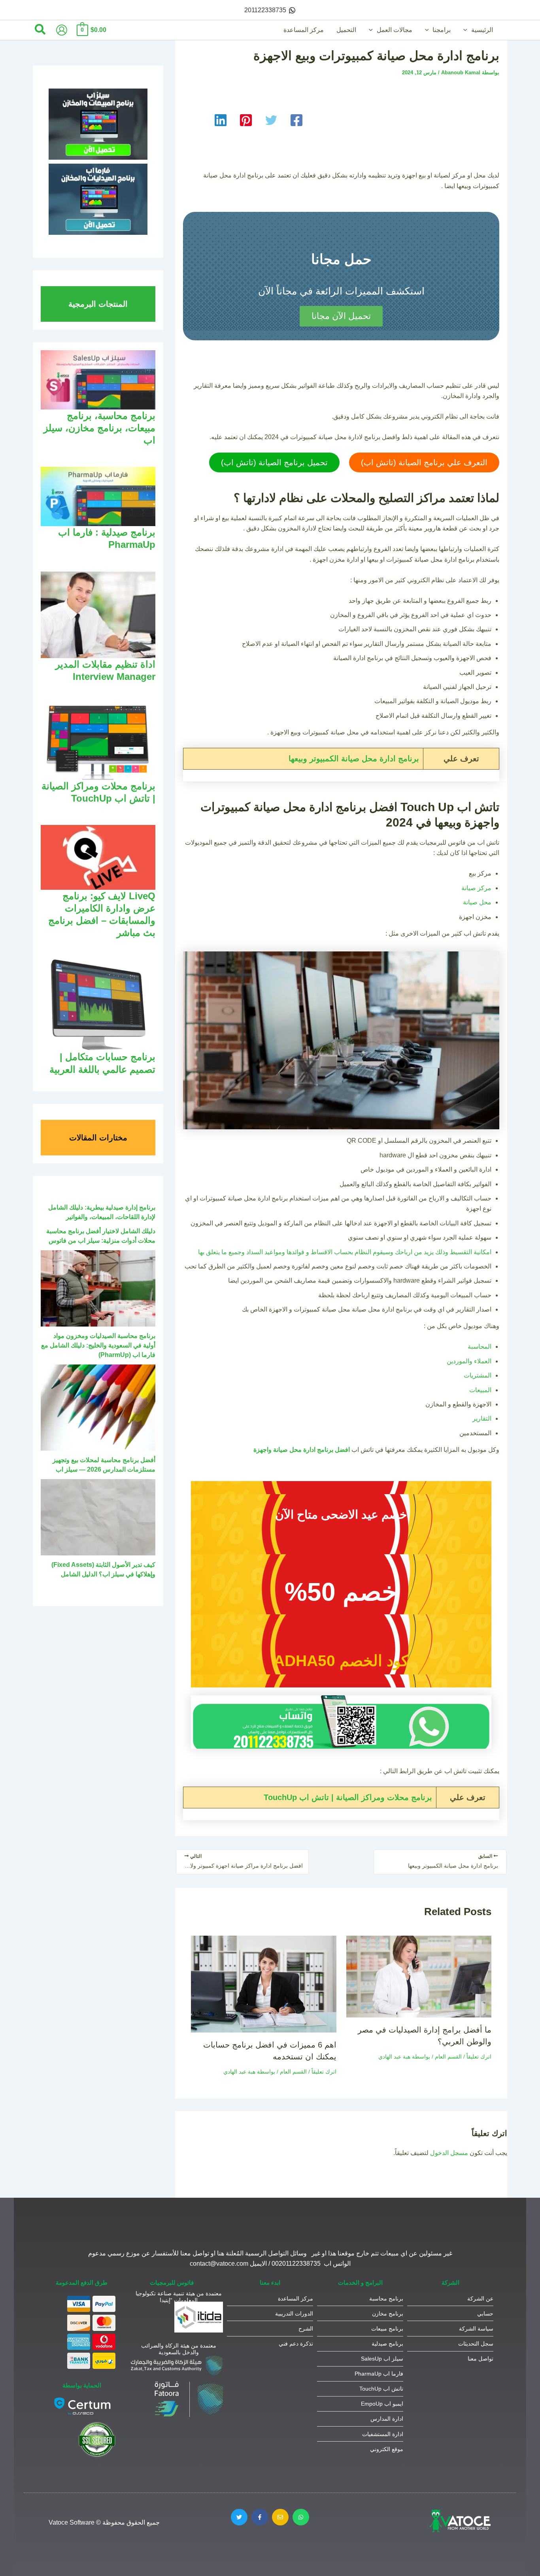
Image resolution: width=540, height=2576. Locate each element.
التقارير (482, 1418)
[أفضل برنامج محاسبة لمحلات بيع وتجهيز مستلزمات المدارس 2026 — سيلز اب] (98, 1408)
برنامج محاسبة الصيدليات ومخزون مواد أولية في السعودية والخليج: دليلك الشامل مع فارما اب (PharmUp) (98, 1345)
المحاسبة (480, 1347)
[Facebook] (296, 120)
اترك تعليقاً (479, 2057)
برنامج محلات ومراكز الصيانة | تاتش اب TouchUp (348, 1797)
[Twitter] (271, 120)
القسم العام (448, 2057)
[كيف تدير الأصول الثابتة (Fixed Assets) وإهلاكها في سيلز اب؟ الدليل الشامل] (98, 1517)
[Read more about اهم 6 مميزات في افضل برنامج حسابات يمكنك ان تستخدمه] (264, 1984)
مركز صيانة (476, 888)
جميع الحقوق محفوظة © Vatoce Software (104, 2522)
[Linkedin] (221, 120)
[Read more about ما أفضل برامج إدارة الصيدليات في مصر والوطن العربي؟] (419, 1976)
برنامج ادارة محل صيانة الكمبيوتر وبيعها (354, 759)
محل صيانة (477, 902)
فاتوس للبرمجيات (172, 2283)
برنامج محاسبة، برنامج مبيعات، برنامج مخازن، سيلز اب (99, 428)
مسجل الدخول (449, 2153)
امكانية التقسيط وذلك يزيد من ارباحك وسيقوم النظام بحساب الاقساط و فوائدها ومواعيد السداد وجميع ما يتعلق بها (345, 1252)
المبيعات (480, 1390)
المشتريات (478, 1375)
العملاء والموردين (469, 1361)
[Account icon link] (62, 30)
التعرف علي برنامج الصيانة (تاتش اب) (424, 462)
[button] (467, 30)
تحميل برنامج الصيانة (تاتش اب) (274, 462)
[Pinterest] (246, 120)
